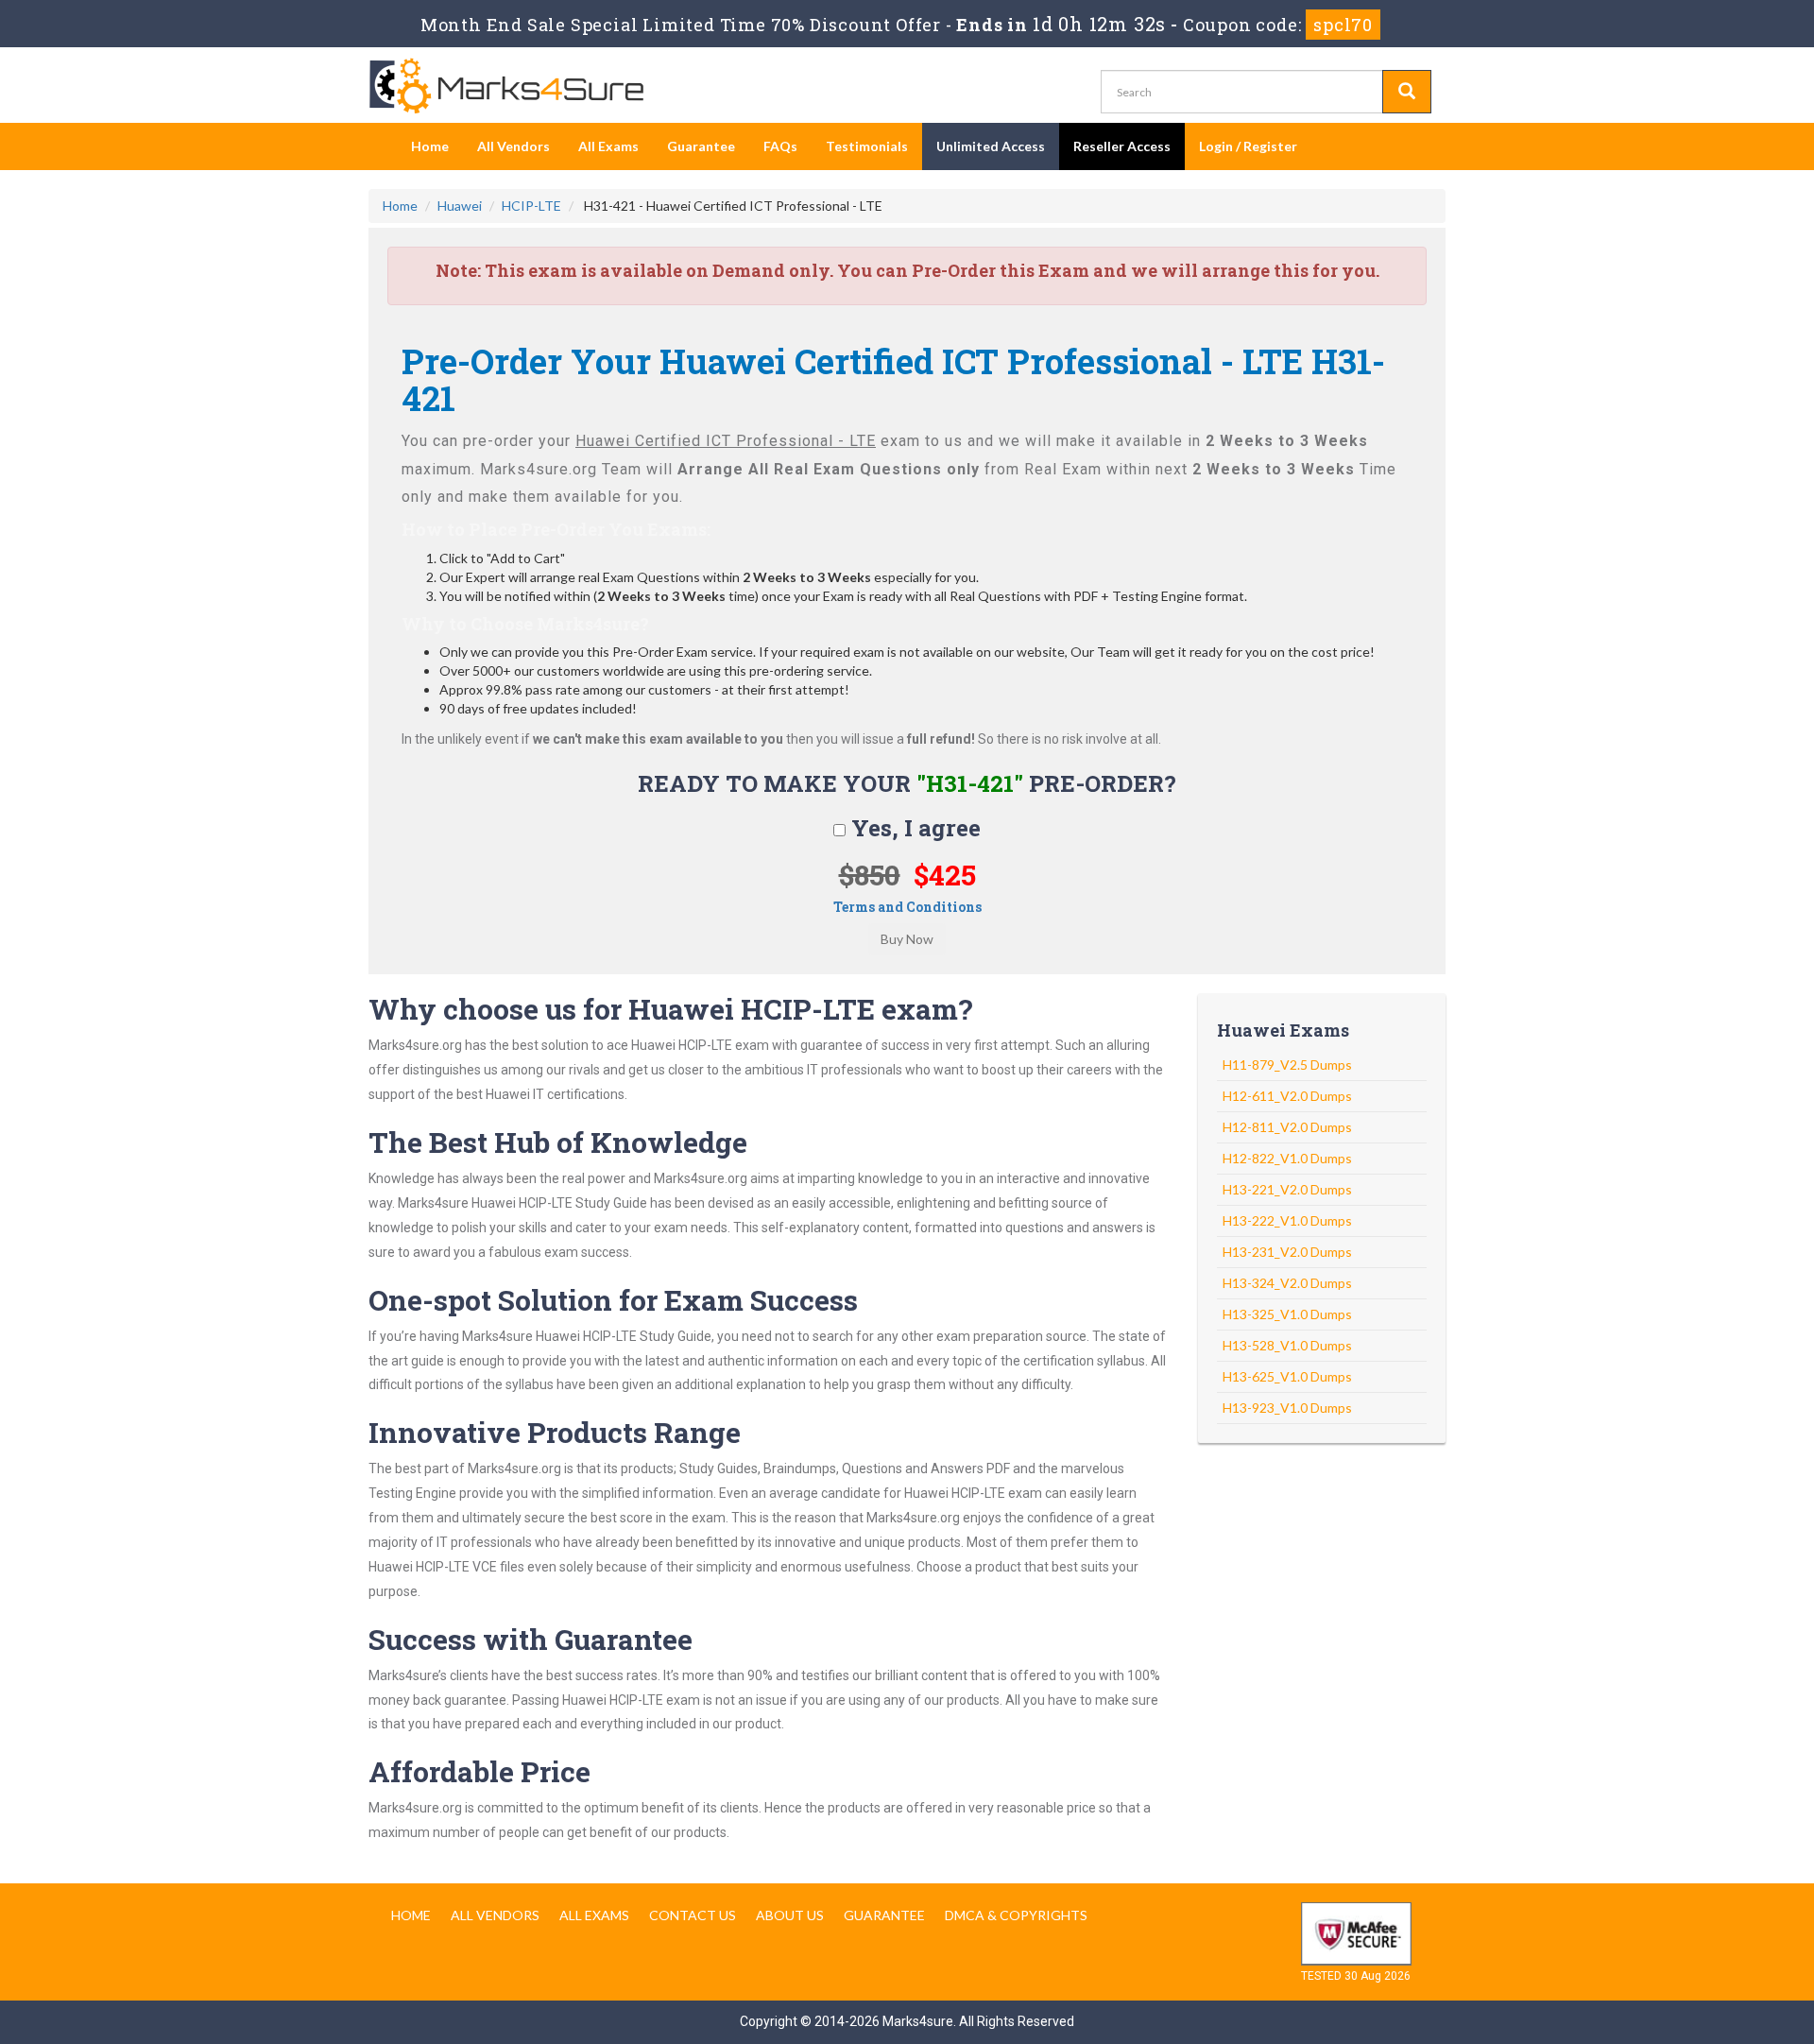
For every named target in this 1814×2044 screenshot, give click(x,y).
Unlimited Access (991, 146)
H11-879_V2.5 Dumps (1287, 1065)
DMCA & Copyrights (1016, 1915)
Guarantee (701, 146)
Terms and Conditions (907, 907)
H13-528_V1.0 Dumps (1287, 1345)
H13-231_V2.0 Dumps (1287, 1252)
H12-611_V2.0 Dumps (1287, 1096)
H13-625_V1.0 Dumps (1287, 1376)
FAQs (780, 146)
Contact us (693, 1915)
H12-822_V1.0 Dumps (1287, 1158)
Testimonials (867, 146)
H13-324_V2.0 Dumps (1287, 1283)
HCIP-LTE (531, 206)
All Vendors (513, 146)
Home (430, 146)
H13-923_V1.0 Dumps (1287, 1408)
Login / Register (1248, 146)
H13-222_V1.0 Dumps (1287, 1220)
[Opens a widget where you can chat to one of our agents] (1743, 2011)
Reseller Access (1122, 146)
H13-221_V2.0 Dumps (1287, 1189)
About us (790, 1915)
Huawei (460, 206)
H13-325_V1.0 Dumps (1287, 1314)
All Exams (608, 146)
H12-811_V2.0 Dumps (1287, 1127)
